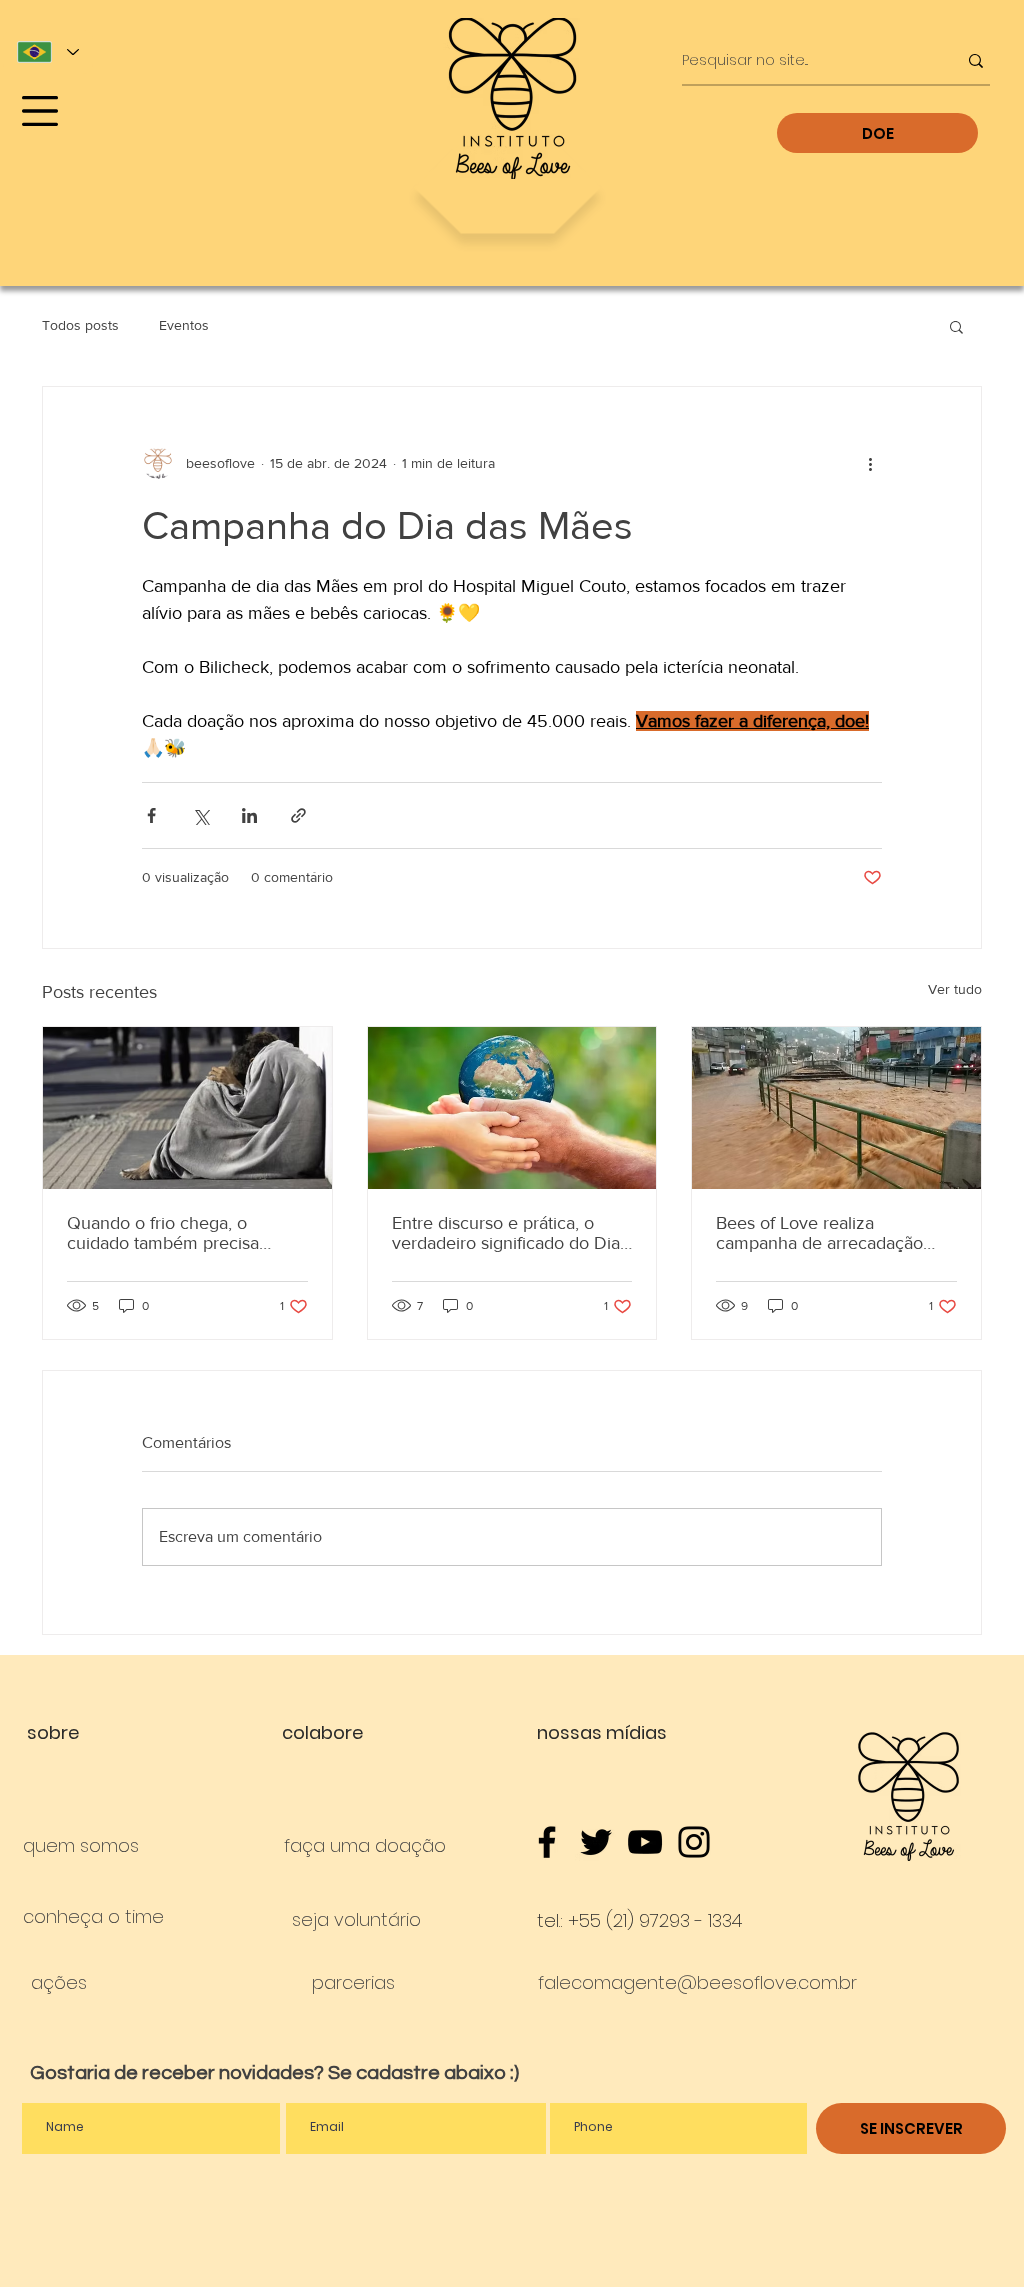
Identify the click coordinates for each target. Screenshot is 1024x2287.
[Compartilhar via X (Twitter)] (200, 815)
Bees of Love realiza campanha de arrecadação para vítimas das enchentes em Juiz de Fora (822, 1233)
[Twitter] (596, 1842)
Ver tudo (955, 989)
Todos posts (80, 325)
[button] (40, 111)
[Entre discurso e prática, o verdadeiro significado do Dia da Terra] (512, 1108)
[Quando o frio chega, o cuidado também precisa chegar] (187, 1108)
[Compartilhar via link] (298, 815)
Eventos (184, 325)
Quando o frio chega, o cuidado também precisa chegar (163, 1233)
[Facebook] (547, 1842)
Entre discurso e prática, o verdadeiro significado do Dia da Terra (506, 1233)
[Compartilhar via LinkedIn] (249, 815)
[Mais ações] (870, 463)
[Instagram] (694, 1842)
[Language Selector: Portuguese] (48, 52)
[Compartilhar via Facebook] (151, 815)
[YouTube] (645, 1842)
